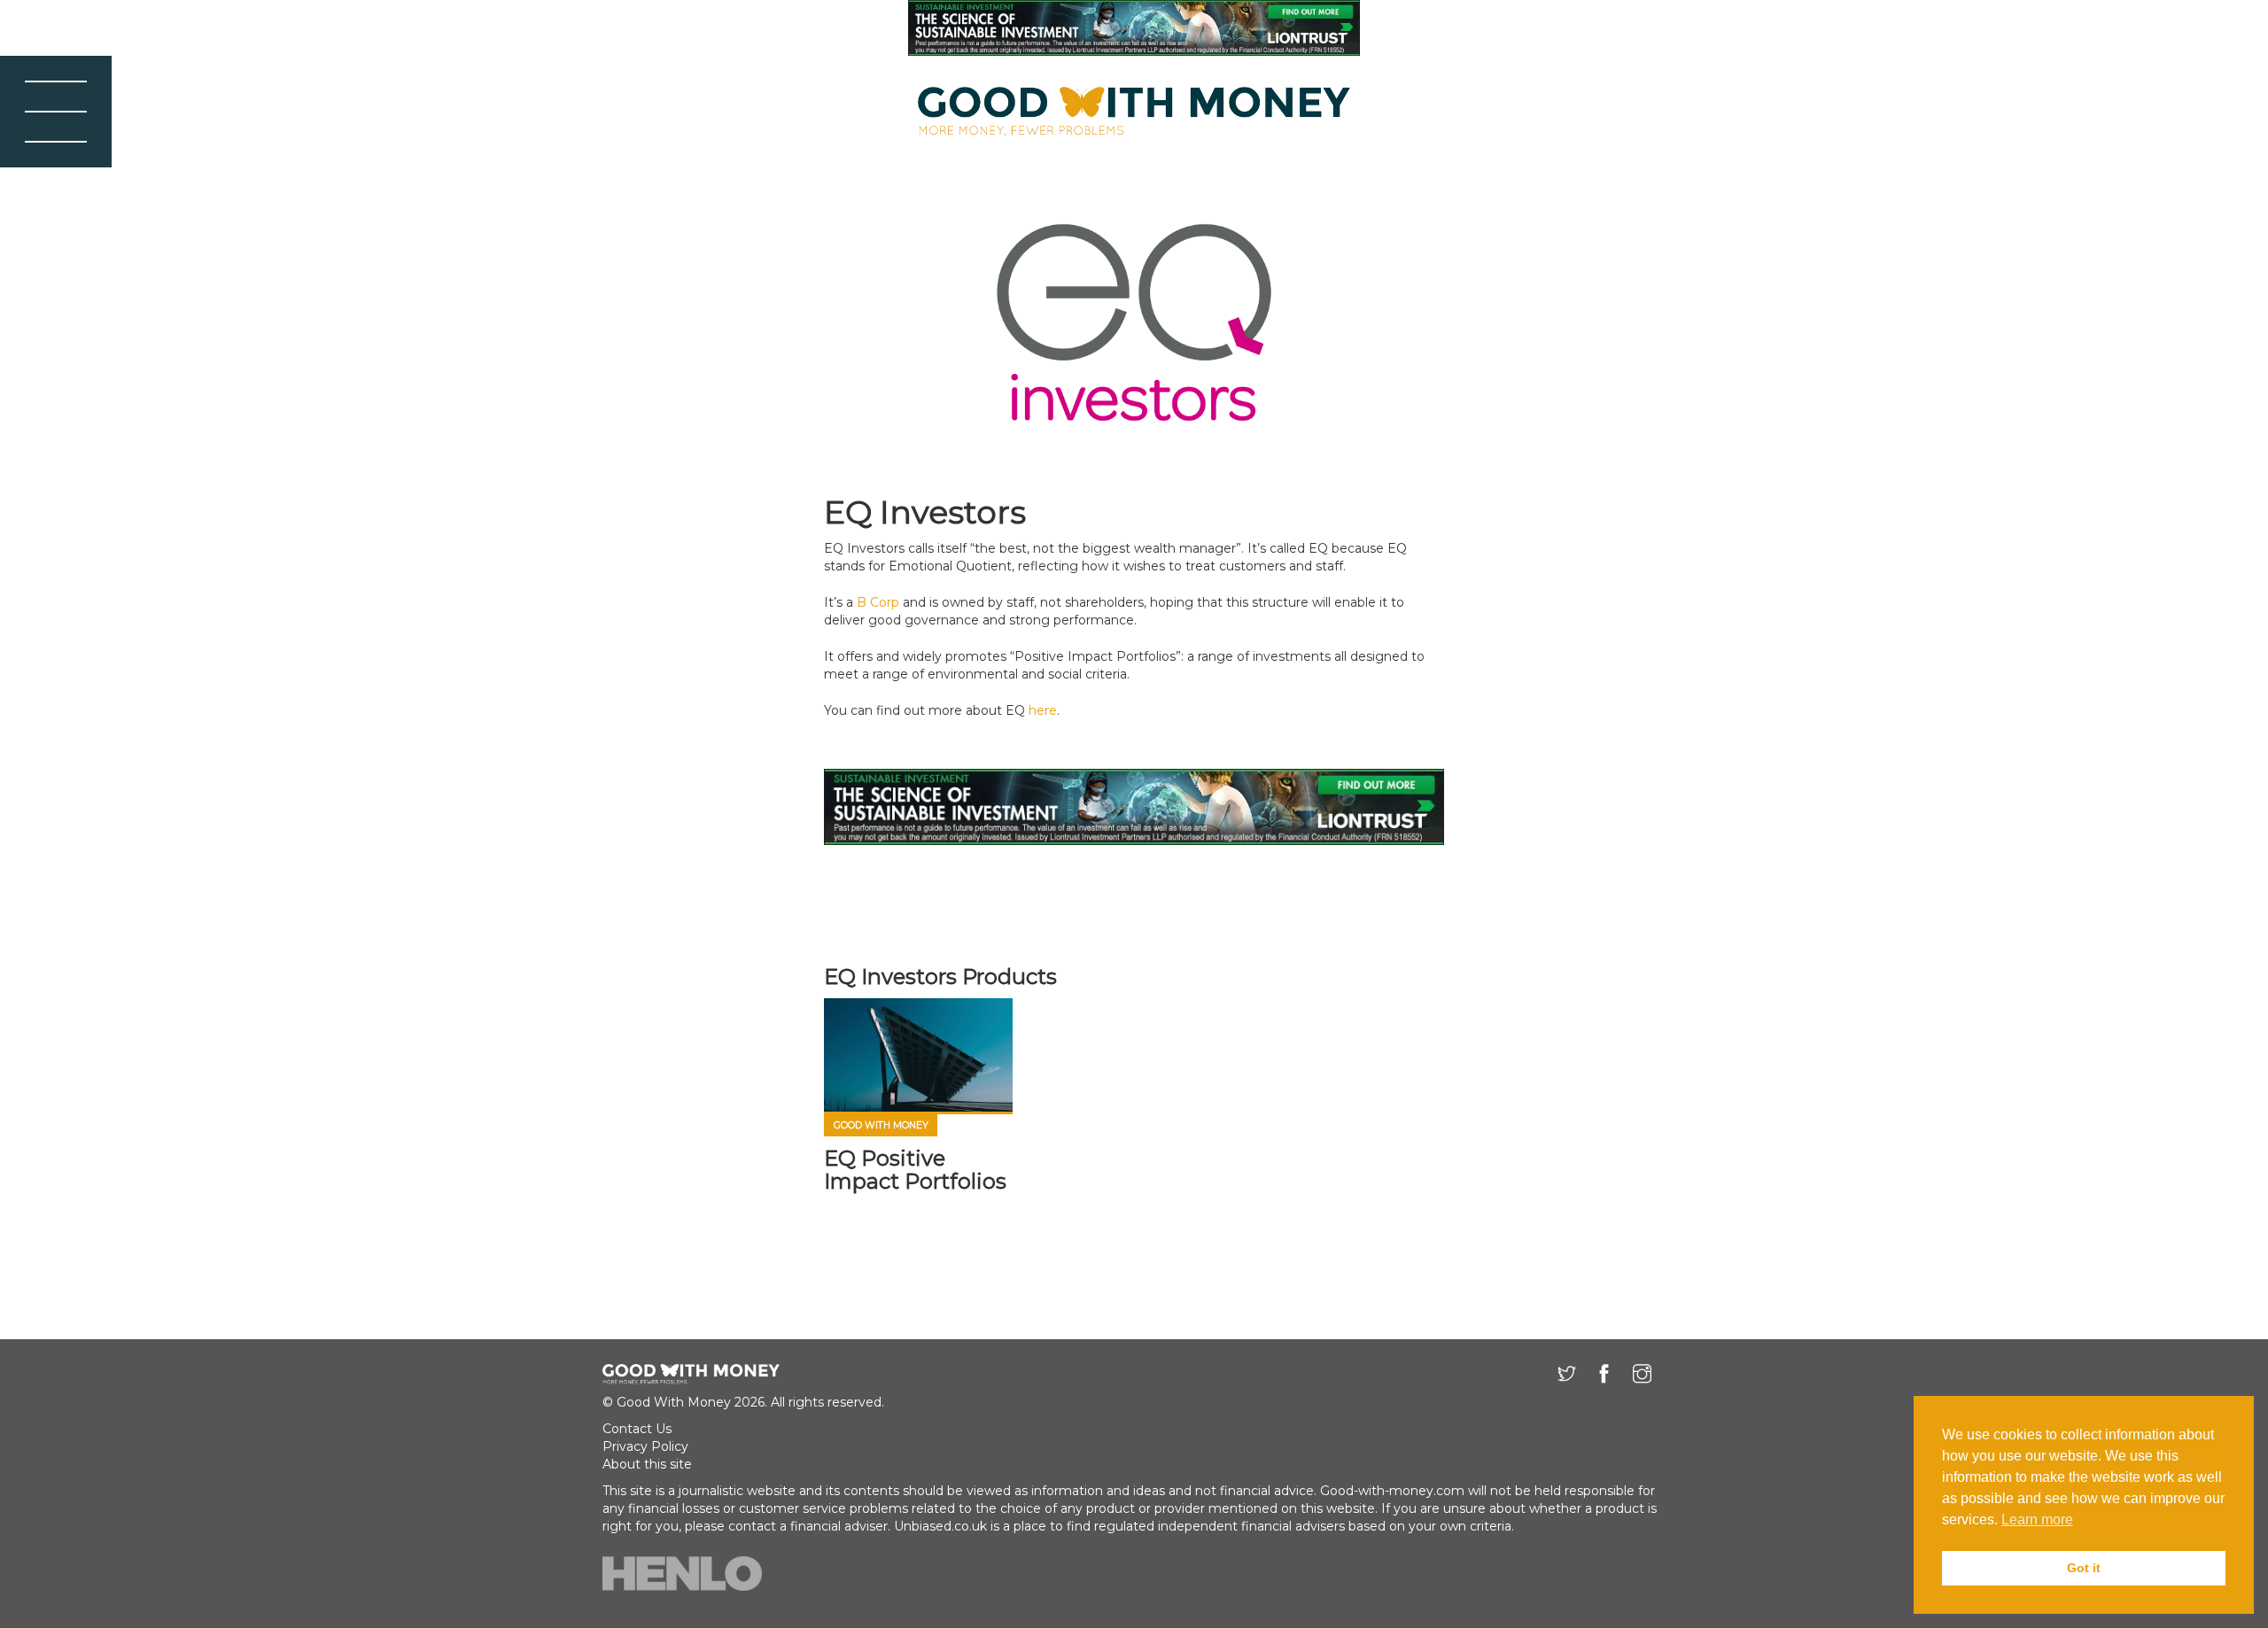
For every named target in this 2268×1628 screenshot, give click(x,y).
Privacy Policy (645, 1446)
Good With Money (881, 1125)
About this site (647, 1464)
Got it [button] (2084, 1568)
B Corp (878, 602)
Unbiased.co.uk (940, 1526)
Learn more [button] (2037, 1519)
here (1043, 710)
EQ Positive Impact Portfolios (915, 1170)
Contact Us (637, 1429)
